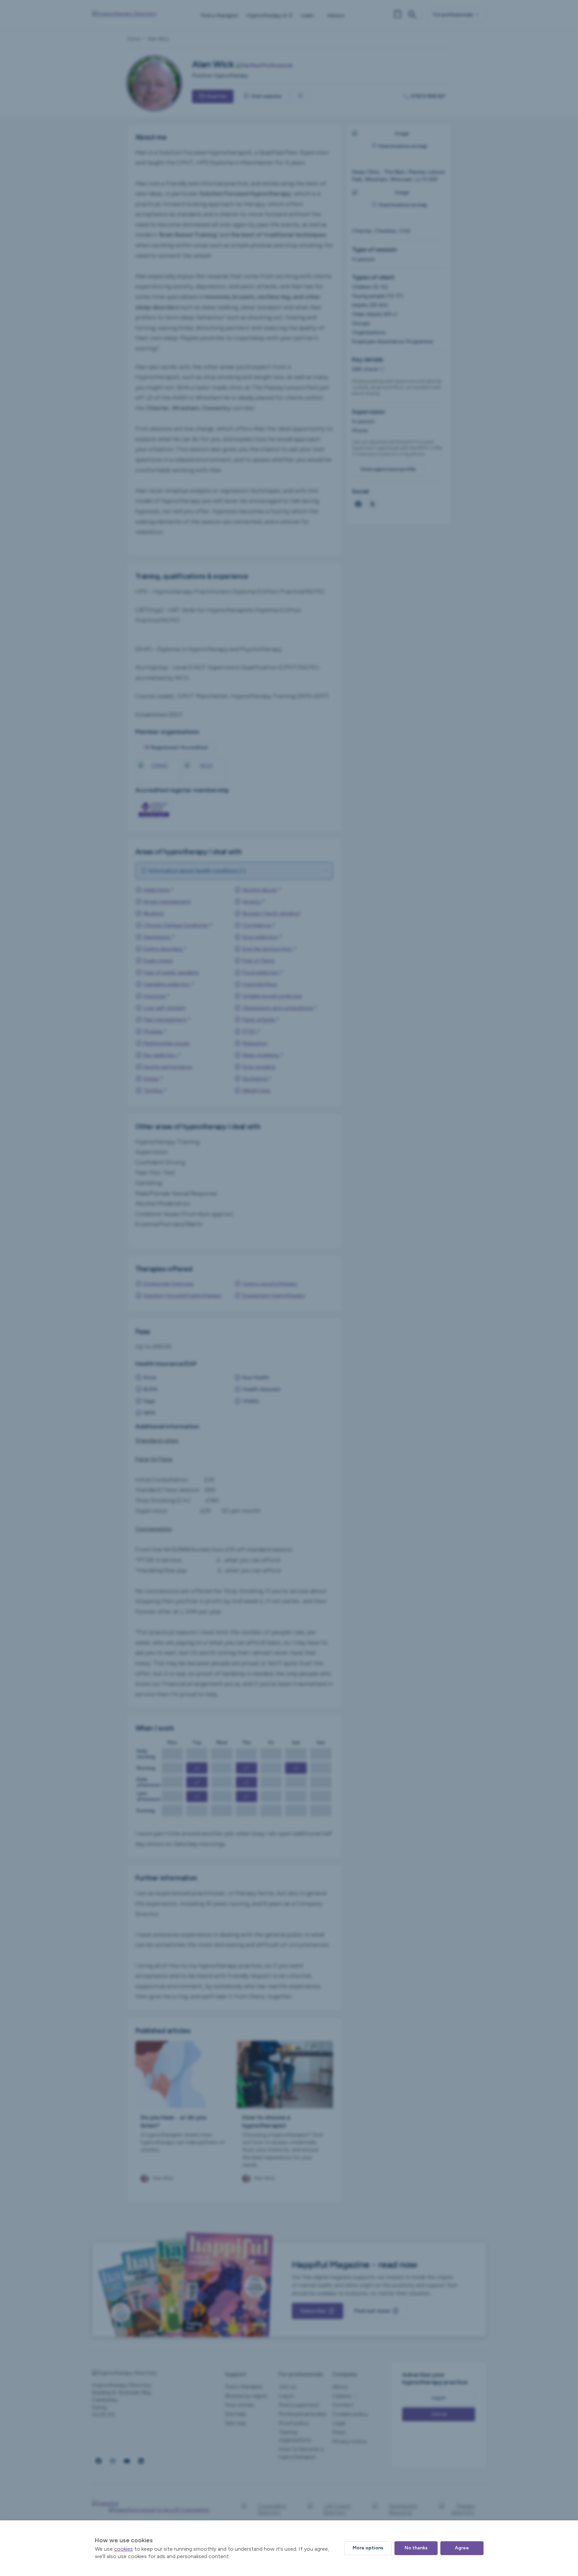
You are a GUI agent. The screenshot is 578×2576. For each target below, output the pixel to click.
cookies (123, 2549)
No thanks (416, 2548)
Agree (462, 2548)
